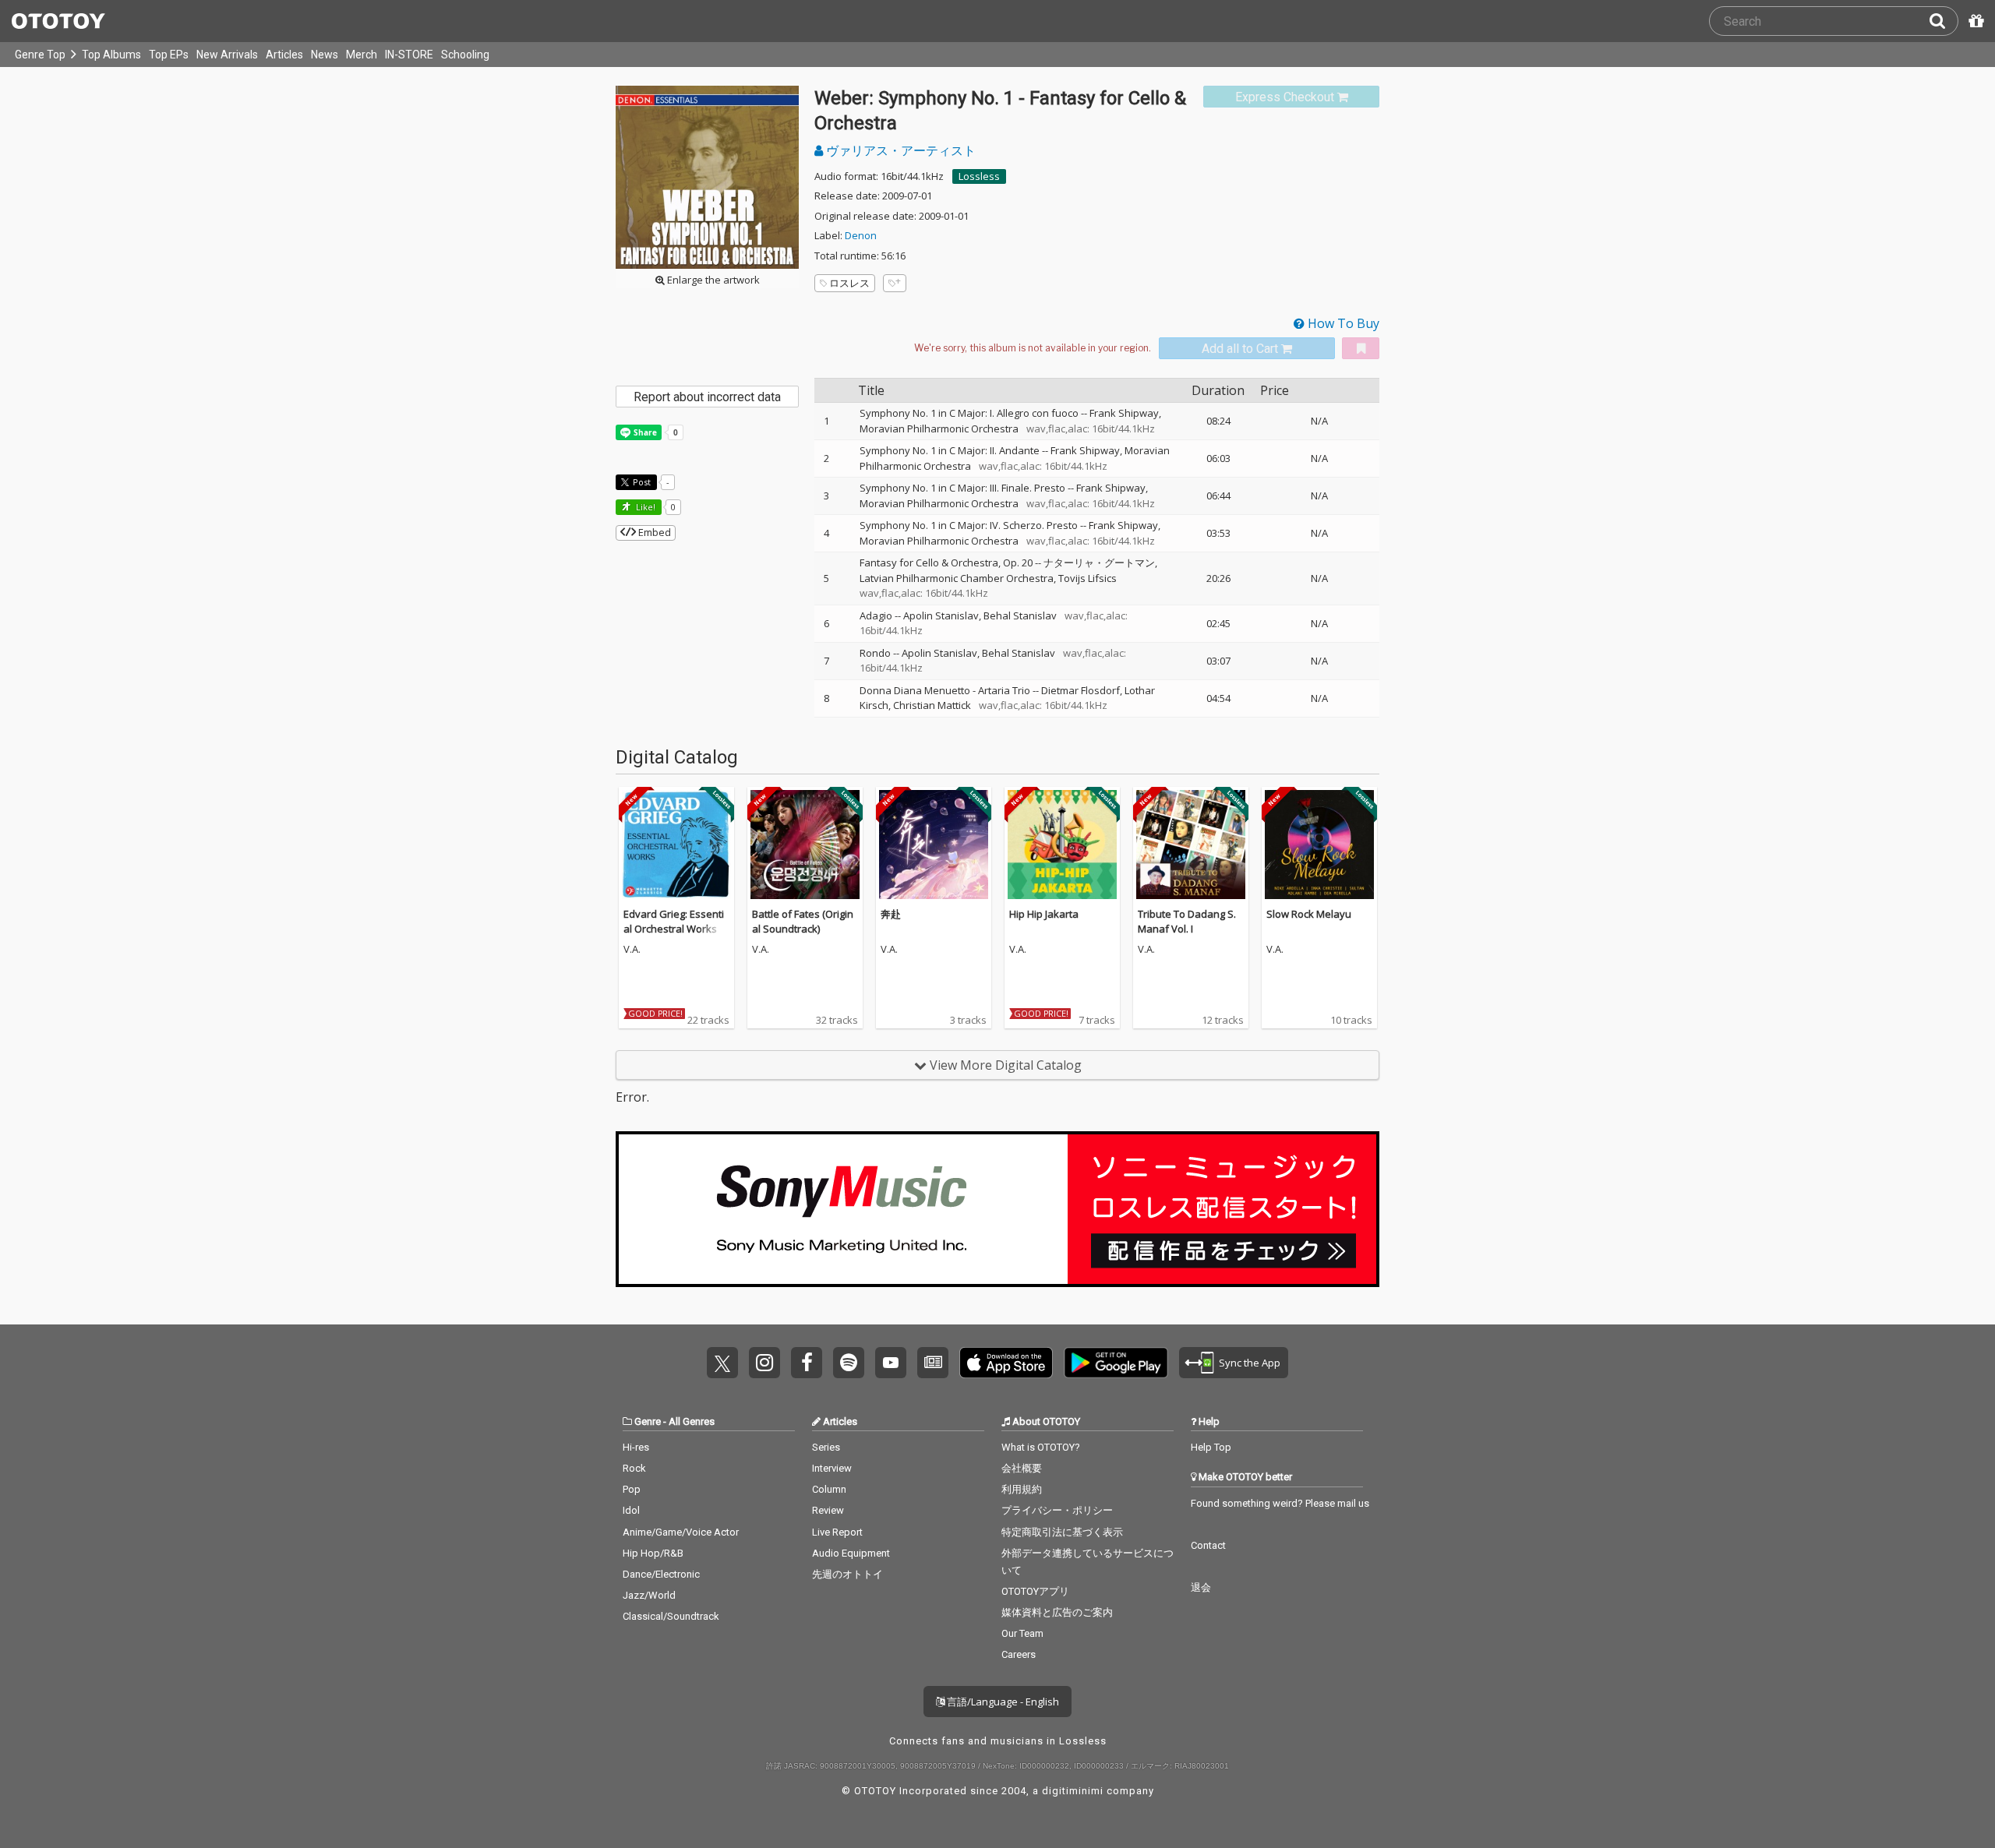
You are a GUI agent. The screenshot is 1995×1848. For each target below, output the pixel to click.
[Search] (1944, 21)
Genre (648, 1421)
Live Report (837, 1532)
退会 (1201, 1587)
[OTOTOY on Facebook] (807, 1363)
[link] (1291, 97)
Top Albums (111, 55)
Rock (634, 1468)
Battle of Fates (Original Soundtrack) (803, 922)
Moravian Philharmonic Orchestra (939, 428)
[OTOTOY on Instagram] (764, 1363)
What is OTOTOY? (1041, 1447)
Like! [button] (644, 507)
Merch (362, 55)
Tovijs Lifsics (1088, 578)
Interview (832, 1468)
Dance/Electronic (661, 1574)
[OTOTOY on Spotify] (849, 1363)
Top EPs (169, 55)
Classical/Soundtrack (671, 1616)
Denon (861, 235)
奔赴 (891, 914)
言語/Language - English (1002, 1702)
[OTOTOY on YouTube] (891, 1363)
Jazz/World (649, 1595)
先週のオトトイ (847, 1574)
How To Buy (1342, 323)
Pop (632, 1489)
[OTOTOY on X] (722, 1363)
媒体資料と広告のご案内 (1057, 1612)
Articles (284, 55)
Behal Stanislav (1020, 615)
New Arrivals (227, 55)
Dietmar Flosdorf (1080, 690)
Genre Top (40, 55)
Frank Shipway (1124, 413)
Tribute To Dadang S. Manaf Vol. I (1187, 922)
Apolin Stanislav (941, 615)
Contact (1208, 1545)
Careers (1019, 1654)
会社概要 (1022, 1468)
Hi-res (636, 1447)
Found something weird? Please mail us (1280, 1503)
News (325, 55)
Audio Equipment (851, 1553)
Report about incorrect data (707, 397)
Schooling (465, 55)
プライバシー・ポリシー (1057, 1510)
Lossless (979, 176)
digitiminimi (1073, 1791)
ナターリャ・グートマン (1099, 563)
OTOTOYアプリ (1035, 1591)
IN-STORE (409, 55)
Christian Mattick (932, 705)
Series (826, 1447)
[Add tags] (895, 283)
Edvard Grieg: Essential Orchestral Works (674, 922)
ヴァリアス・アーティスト (899, 150)
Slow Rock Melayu (1309, 914)
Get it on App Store (1006, 1363)
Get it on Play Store (1116, 1363)
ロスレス (849, 283)
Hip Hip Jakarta (1044, 914)
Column (829, 1489)
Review (828, 1510)
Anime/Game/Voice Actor (681, 1532)
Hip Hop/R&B (653, 1553)
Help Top (1211, 1447)
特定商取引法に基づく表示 (1062, 1532)
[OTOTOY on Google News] (933, 1363)
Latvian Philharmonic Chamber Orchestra (957, 578)
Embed (653, 532)
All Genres (692, 1421)
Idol (631, 1510)
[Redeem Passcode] (1974, 21)
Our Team (1022, 1633)
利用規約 (1022, 1489)
